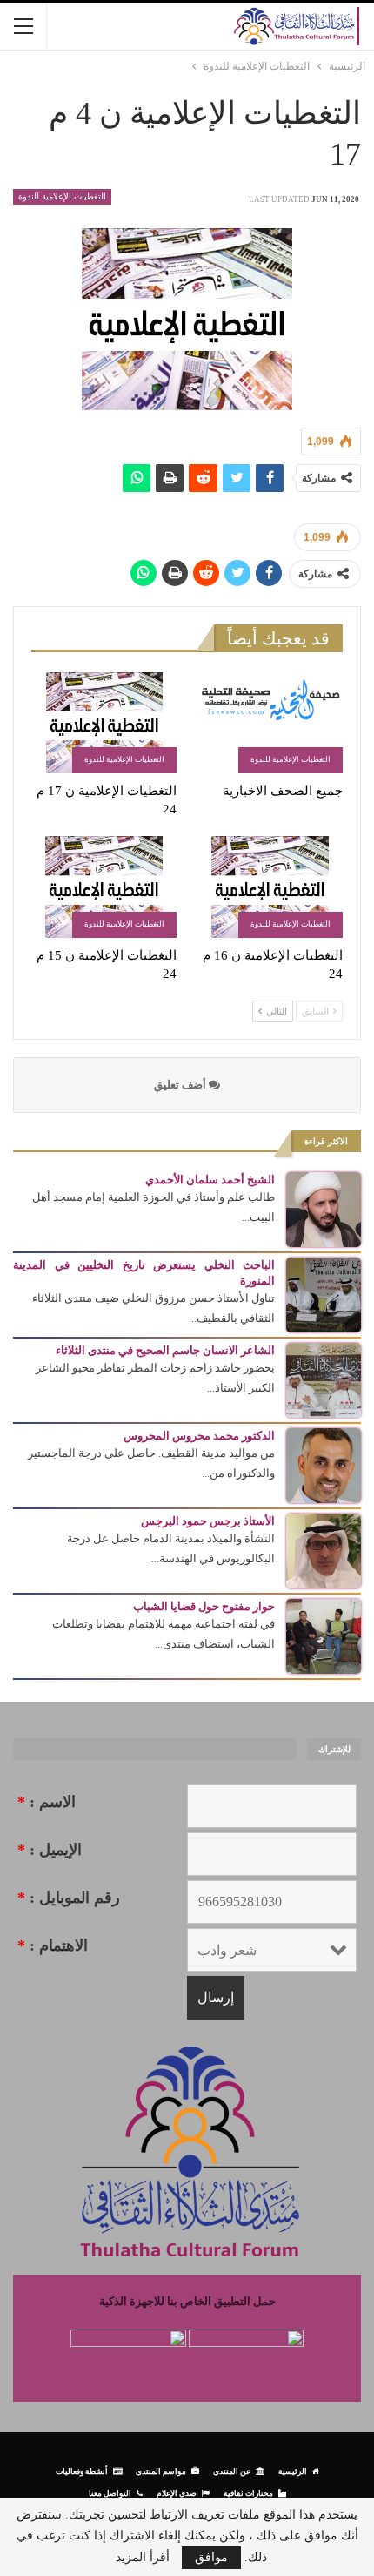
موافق (211, 2557)
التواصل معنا (110, 2493)
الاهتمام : (53, 1945)
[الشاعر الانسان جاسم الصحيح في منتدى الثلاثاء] (324, 1379)
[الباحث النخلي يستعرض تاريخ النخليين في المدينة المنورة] (324, 1294)
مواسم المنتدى (161, 2471)
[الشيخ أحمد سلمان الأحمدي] (324, 1208)
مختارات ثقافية (248, 2493)
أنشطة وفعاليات (82, 2471)
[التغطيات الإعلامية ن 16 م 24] (270, 887)
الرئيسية (293, 2471)
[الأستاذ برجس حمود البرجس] (324, 1550)
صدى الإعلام (177, 2493)
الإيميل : (50, 1850)
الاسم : (47, 1802)
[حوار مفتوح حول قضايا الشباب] (324, 1635)
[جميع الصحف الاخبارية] (270, 723)
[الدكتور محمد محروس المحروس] (324, 1464)
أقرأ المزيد (143, 2558)
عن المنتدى (232, 2471)
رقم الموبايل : (69, 1898)
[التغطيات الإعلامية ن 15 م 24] (104, 887)
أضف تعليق (181, 1085)
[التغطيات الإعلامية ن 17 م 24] (104, 723)
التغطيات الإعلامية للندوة (62, 196)
